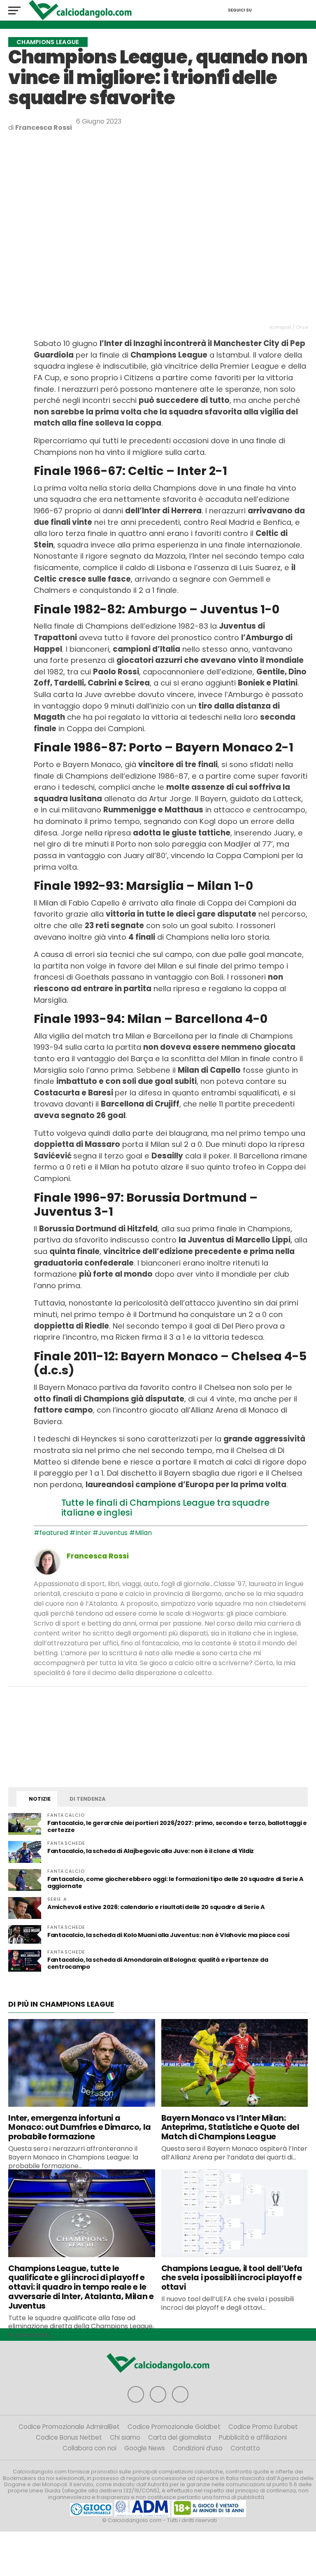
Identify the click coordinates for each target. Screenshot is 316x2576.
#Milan (141, 1533)
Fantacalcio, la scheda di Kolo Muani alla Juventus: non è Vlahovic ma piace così (168, 1935)
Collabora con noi (89, 2448)
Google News (145, 2448)
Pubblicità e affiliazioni (253, 2437)
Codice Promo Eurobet (263, 2427)
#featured (51, 1533)
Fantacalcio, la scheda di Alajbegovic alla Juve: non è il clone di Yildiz (151, 1851)
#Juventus (110, 1533)
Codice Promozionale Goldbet (174, 2427)
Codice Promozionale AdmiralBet (69, 2427)
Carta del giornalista (180, 2437)
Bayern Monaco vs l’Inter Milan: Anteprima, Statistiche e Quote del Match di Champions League (230, 2128)
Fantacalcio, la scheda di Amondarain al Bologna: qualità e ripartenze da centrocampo (158, 1963)
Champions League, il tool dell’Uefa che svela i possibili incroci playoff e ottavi (232, 2278)
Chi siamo (125, 2437)
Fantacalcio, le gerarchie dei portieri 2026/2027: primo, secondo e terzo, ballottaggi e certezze (177, 1826)
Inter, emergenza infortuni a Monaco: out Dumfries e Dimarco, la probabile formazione (80, 2128)
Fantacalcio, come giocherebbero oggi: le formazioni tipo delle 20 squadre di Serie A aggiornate (175, 1882)
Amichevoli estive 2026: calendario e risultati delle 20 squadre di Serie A (156, 1907)
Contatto (245, 2448)
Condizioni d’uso (198, 2448)
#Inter (80, 1533)
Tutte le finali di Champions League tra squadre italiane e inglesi (165, 1508)
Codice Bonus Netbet (69, 2437)
